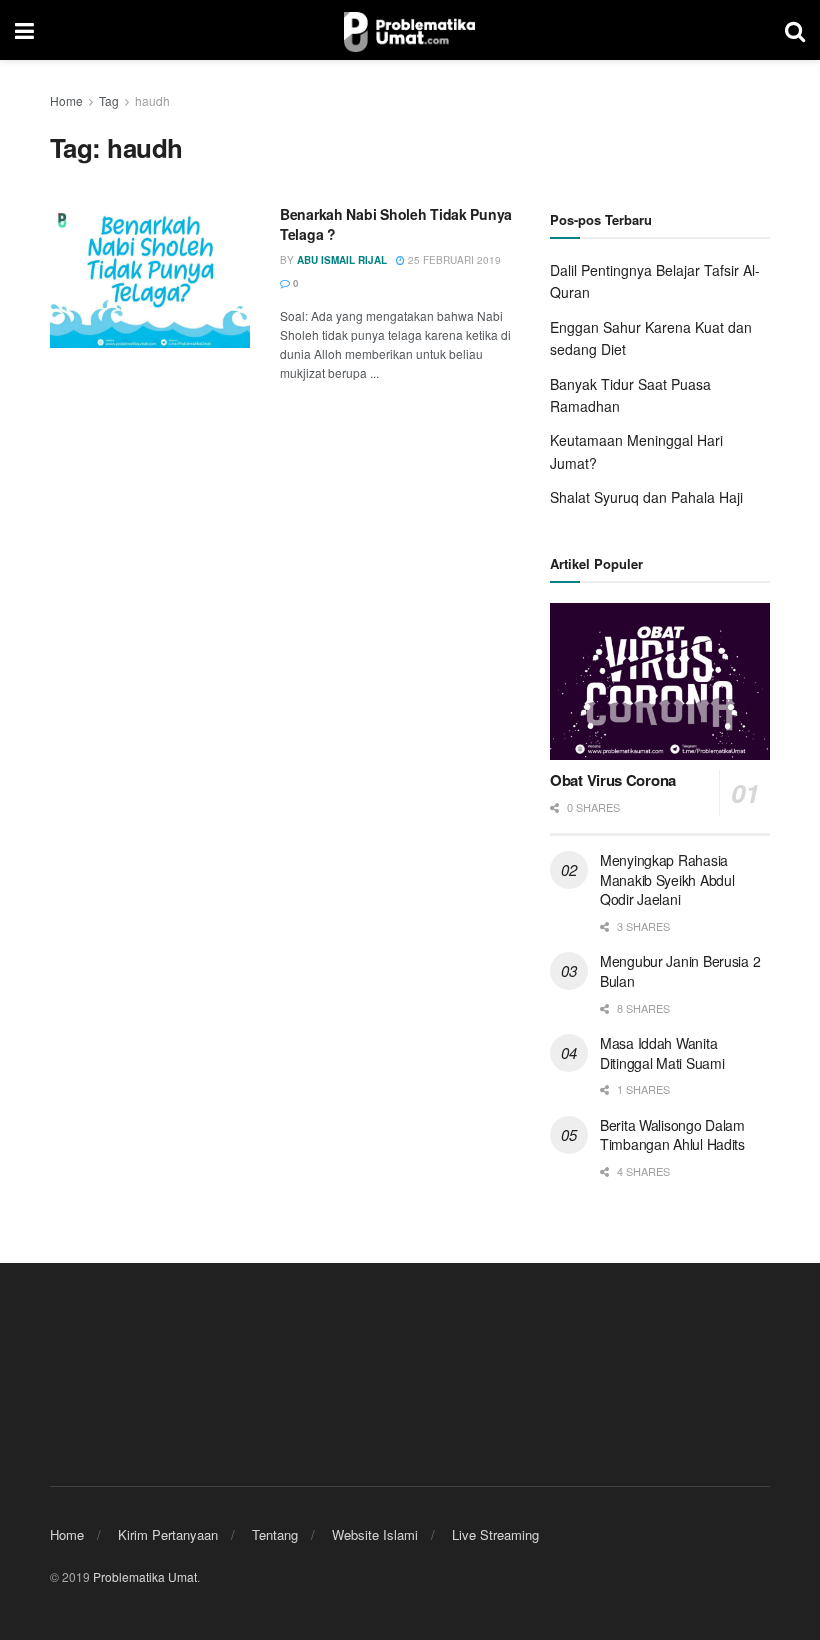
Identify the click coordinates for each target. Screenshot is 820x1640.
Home (66, 100)
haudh (152, 100)
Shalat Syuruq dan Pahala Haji (646, 497)
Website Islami (375, 1534)
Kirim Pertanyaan (168, 1534)
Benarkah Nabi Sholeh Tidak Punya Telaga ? (396, 224)
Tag (109, 100)
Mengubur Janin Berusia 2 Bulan (680, 971)
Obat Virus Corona (613, 780)
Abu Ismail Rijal (342, 260)
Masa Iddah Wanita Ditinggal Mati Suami (662, 1053)
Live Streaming (495, 1534)
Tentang (275, 1534)
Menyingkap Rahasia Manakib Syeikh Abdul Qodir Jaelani (667, 879)
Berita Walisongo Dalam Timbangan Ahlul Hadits (672, 1135)
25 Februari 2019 (453, 260)
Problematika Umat (145, 1576)
